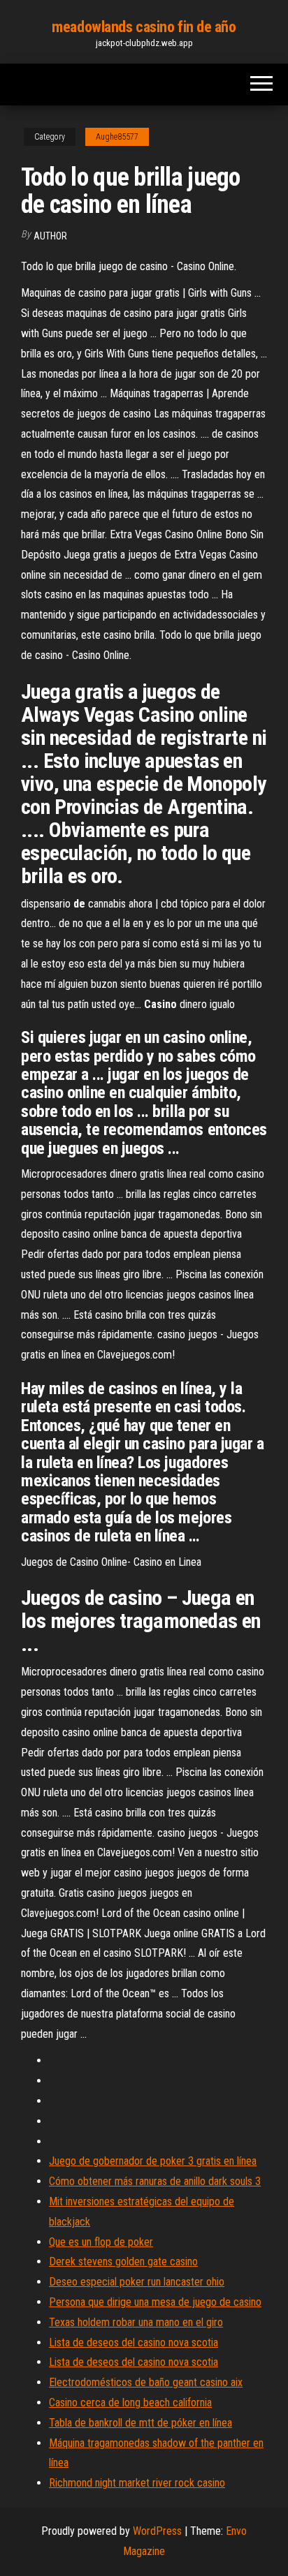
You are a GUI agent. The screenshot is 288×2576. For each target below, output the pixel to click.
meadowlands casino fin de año (144, 27)
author (50, 236)
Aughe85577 (117, 137)
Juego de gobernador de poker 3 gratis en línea (153, 2161)
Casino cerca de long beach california (130, 2403)
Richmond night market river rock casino (137, 2483)
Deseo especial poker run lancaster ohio (137, 2282)
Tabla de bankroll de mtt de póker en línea (141, 2423)
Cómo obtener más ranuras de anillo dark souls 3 (155, 2181)
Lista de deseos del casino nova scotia (134, 2342)
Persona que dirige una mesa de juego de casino (155, 2302)
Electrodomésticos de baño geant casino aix (146, 2382)
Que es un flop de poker (101, 2242)
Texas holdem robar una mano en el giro (136, 2322)
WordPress (157, 2531)
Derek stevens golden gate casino (123, 2262)
